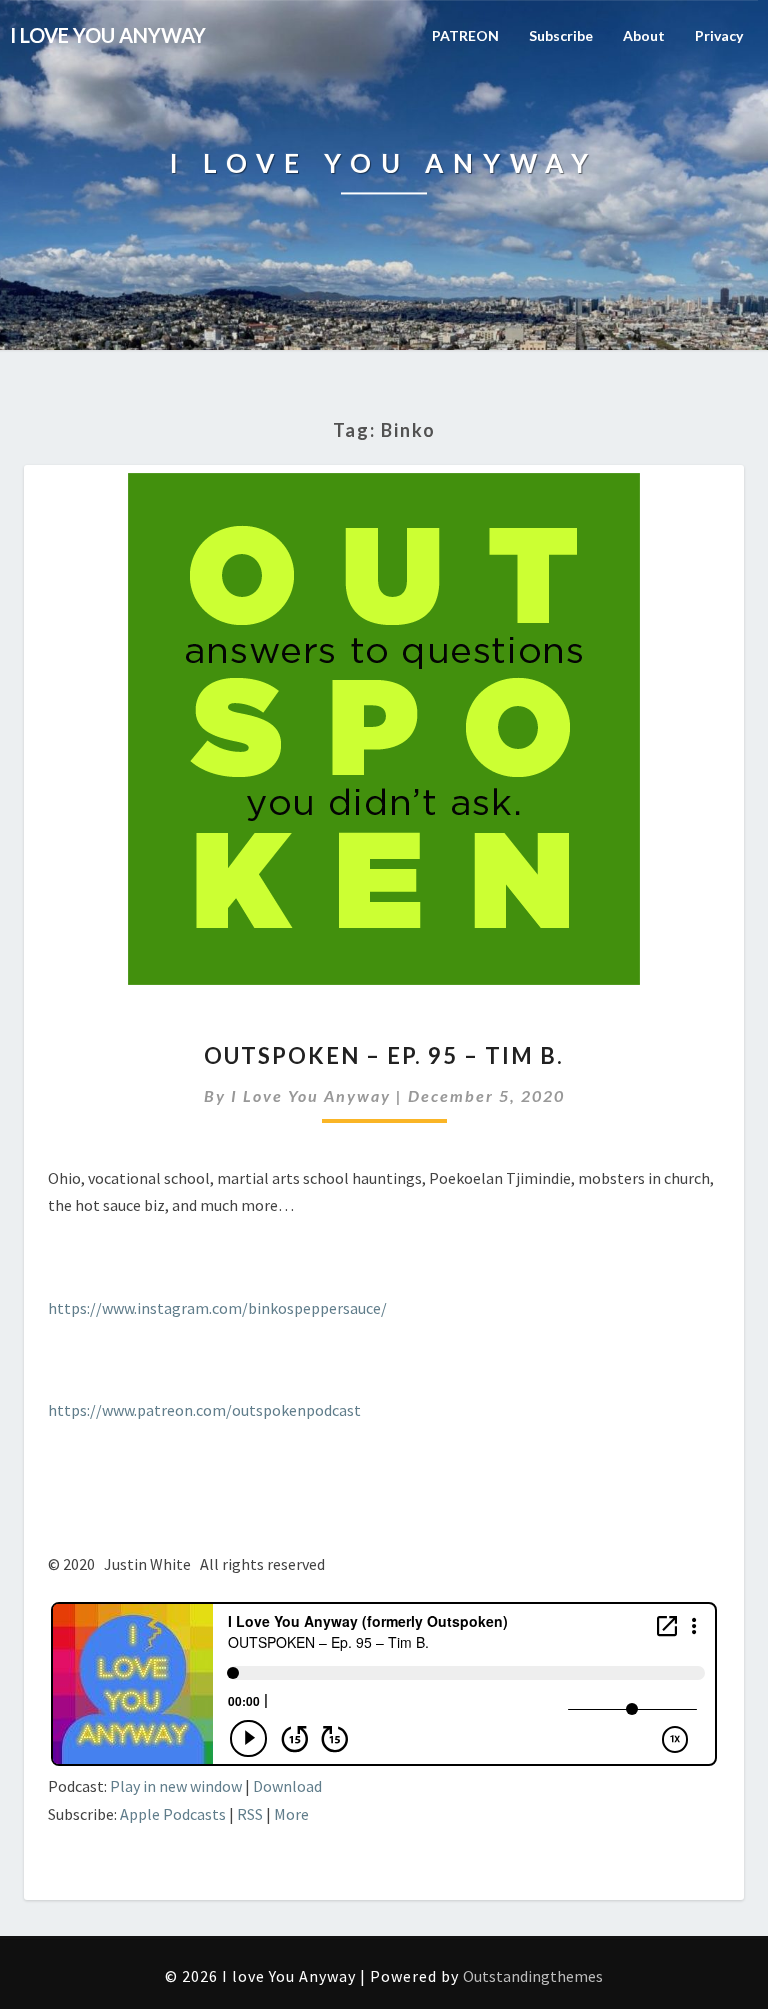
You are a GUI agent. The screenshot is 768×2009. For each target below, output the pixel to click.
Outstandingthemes (533, 1976)
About (644, 35)
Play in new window (176, 1786)
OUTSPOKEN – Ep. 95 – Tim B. (384, 1055)
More (291, 1814)
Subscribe (561, 35)
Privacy (719, 35)
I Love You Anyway (311, 1095)
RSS (250, 1814)
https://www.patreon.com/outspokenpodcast (204, 1410)
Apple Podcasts (173, 1814)
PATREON (465, 35)
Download (287, 1786)
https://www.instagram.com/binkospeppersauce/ (217, 1308)
